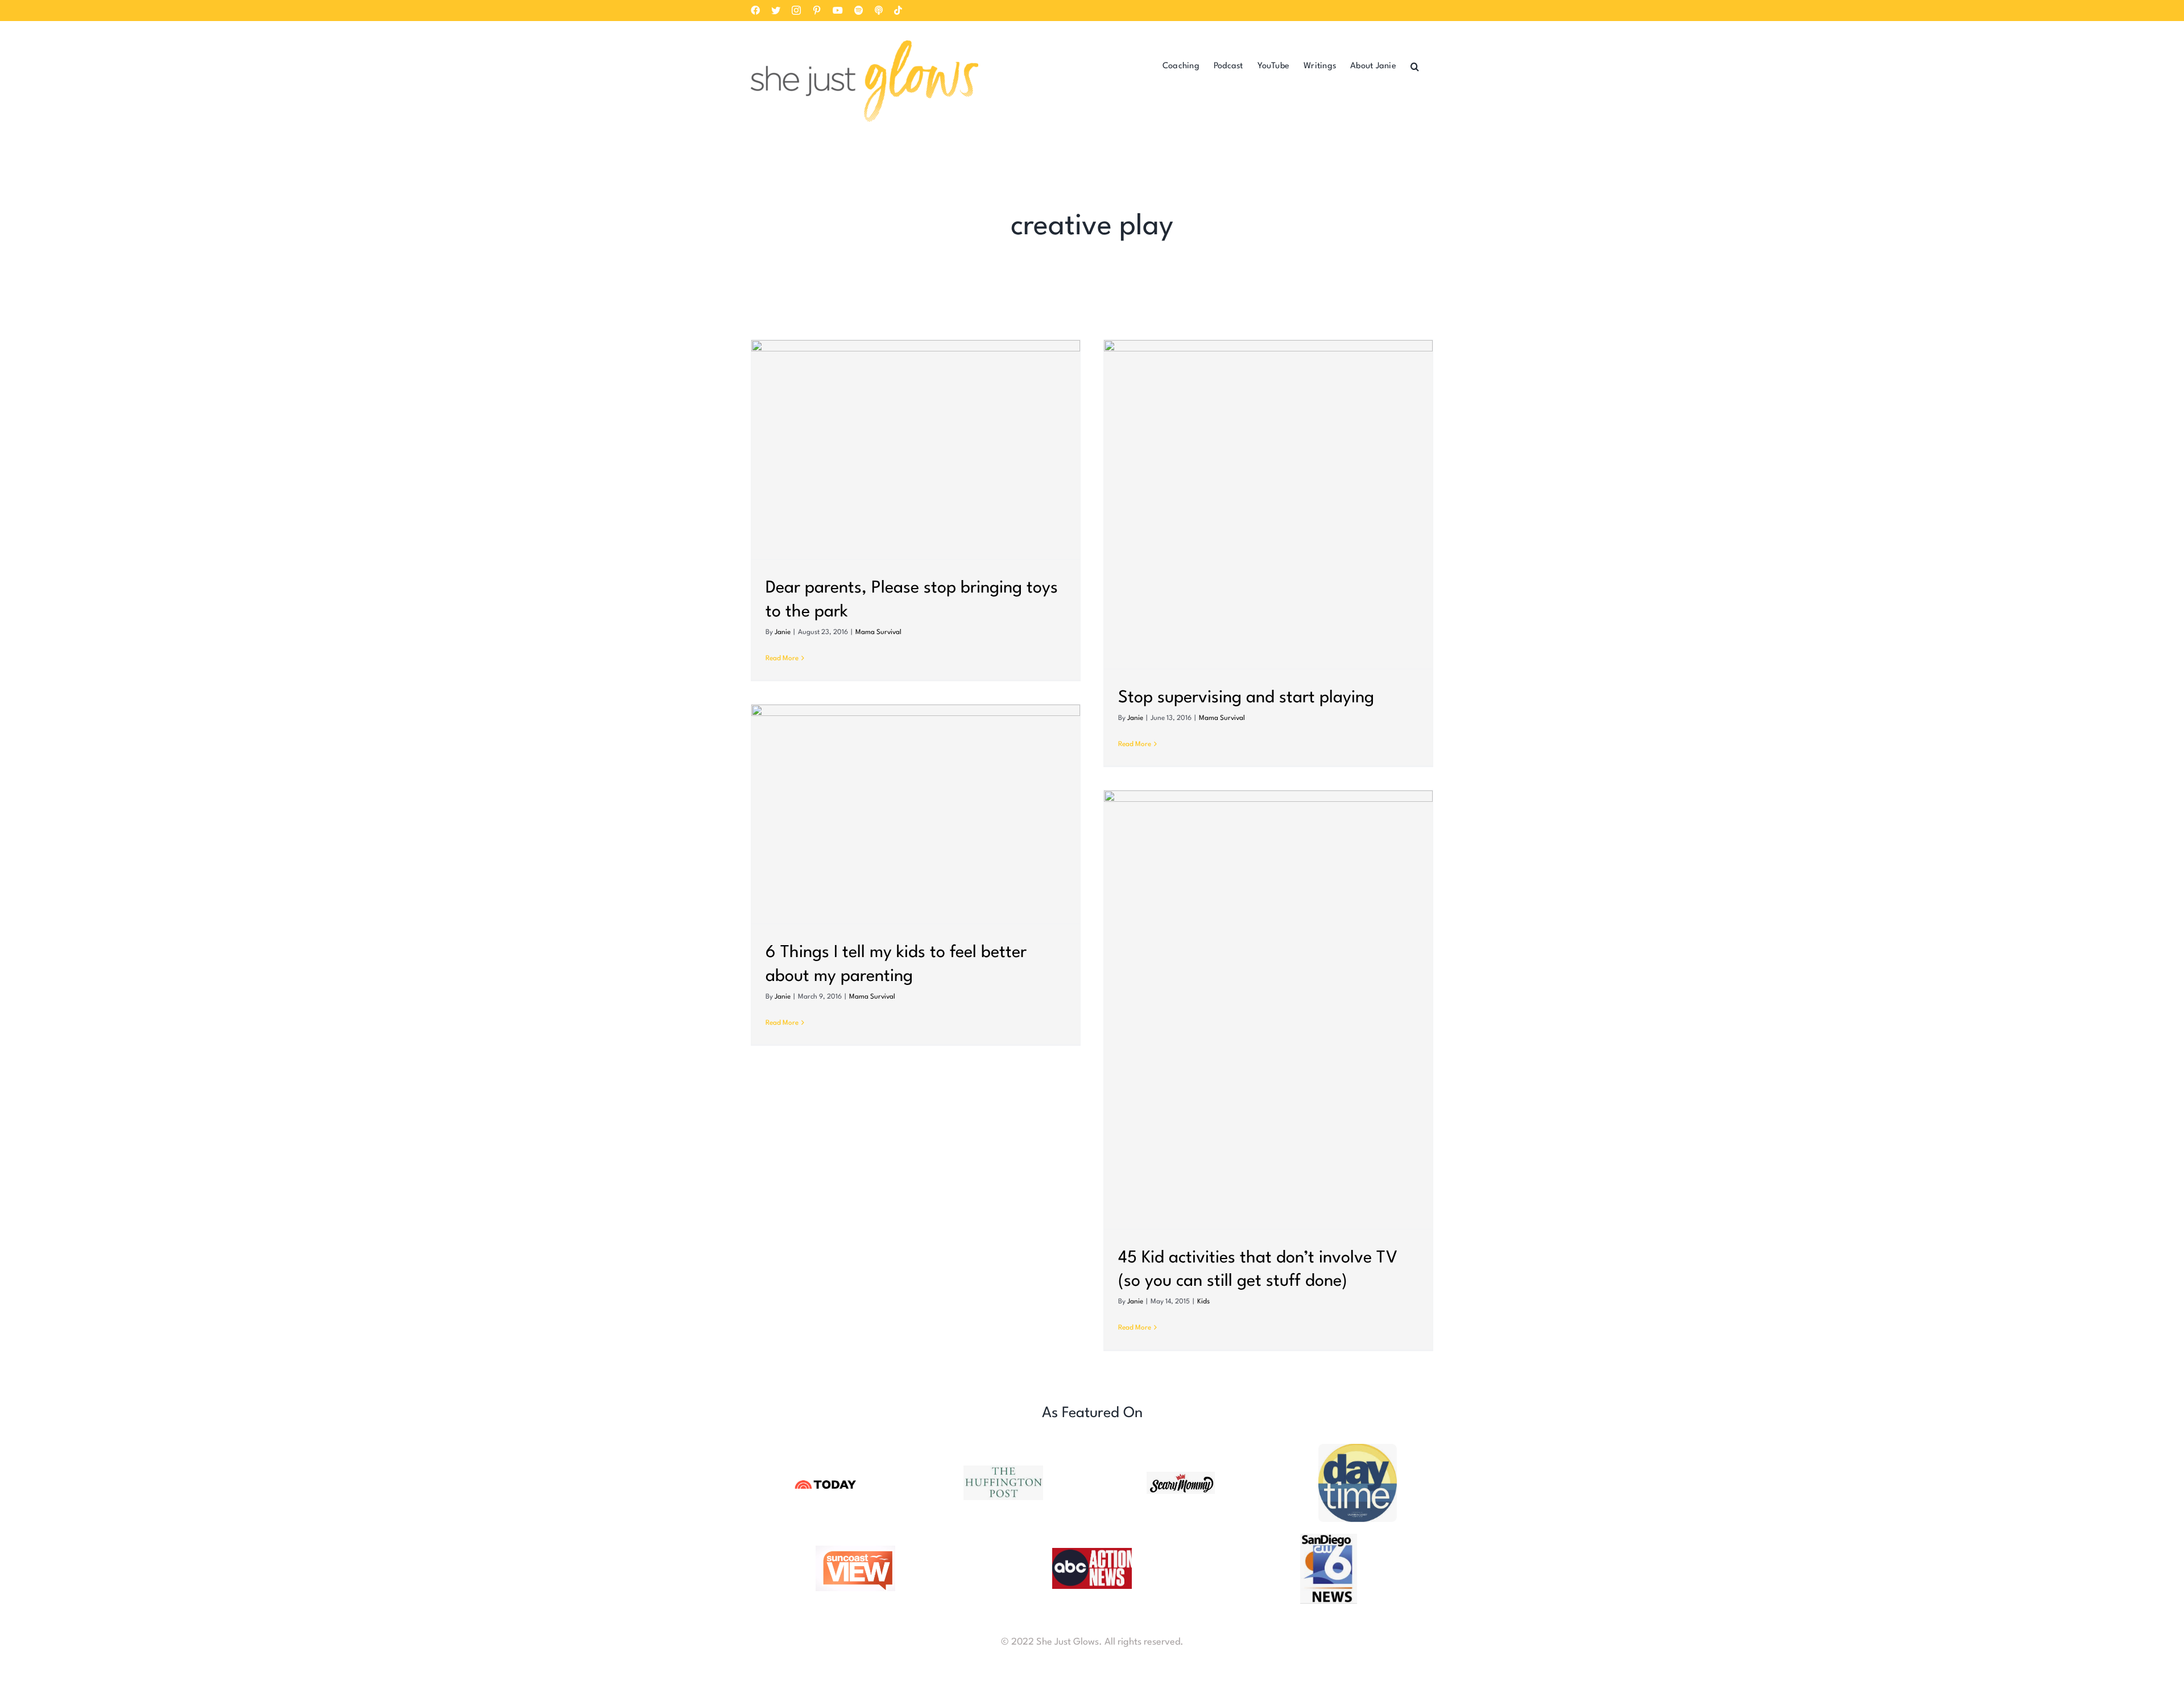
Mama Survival (878, 632)
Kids (1203, 1302)
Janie (783, 632)
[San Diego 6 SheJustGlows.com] (1329, 1539)
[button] (1415, 66)
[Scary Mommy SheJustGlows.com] (1181, 1477)
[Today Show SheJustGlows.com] (826, 1481)
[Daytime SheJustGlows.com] (1358, 1449)
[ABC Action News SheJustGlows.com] (1092, 1553)
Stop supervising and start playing (1246, 698)
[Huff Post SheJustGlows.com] (1003, 1470)
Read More (782, 659)
